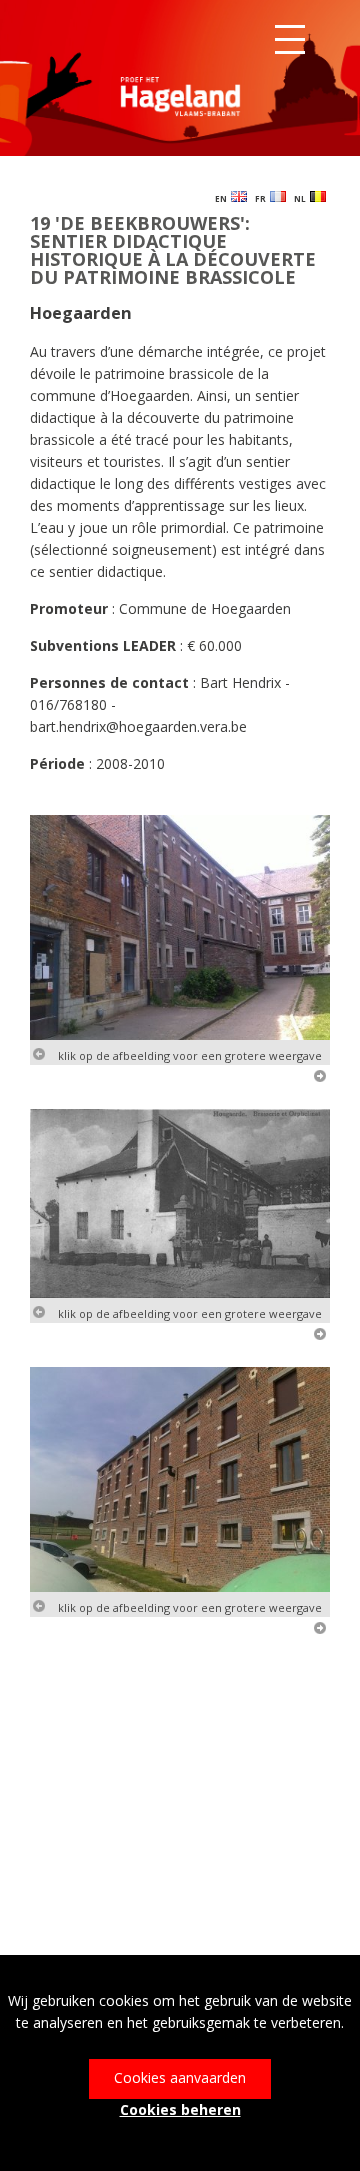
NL (302, 198)
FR (262, 198)
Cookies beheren (180, 2109)
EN (223, 198)
